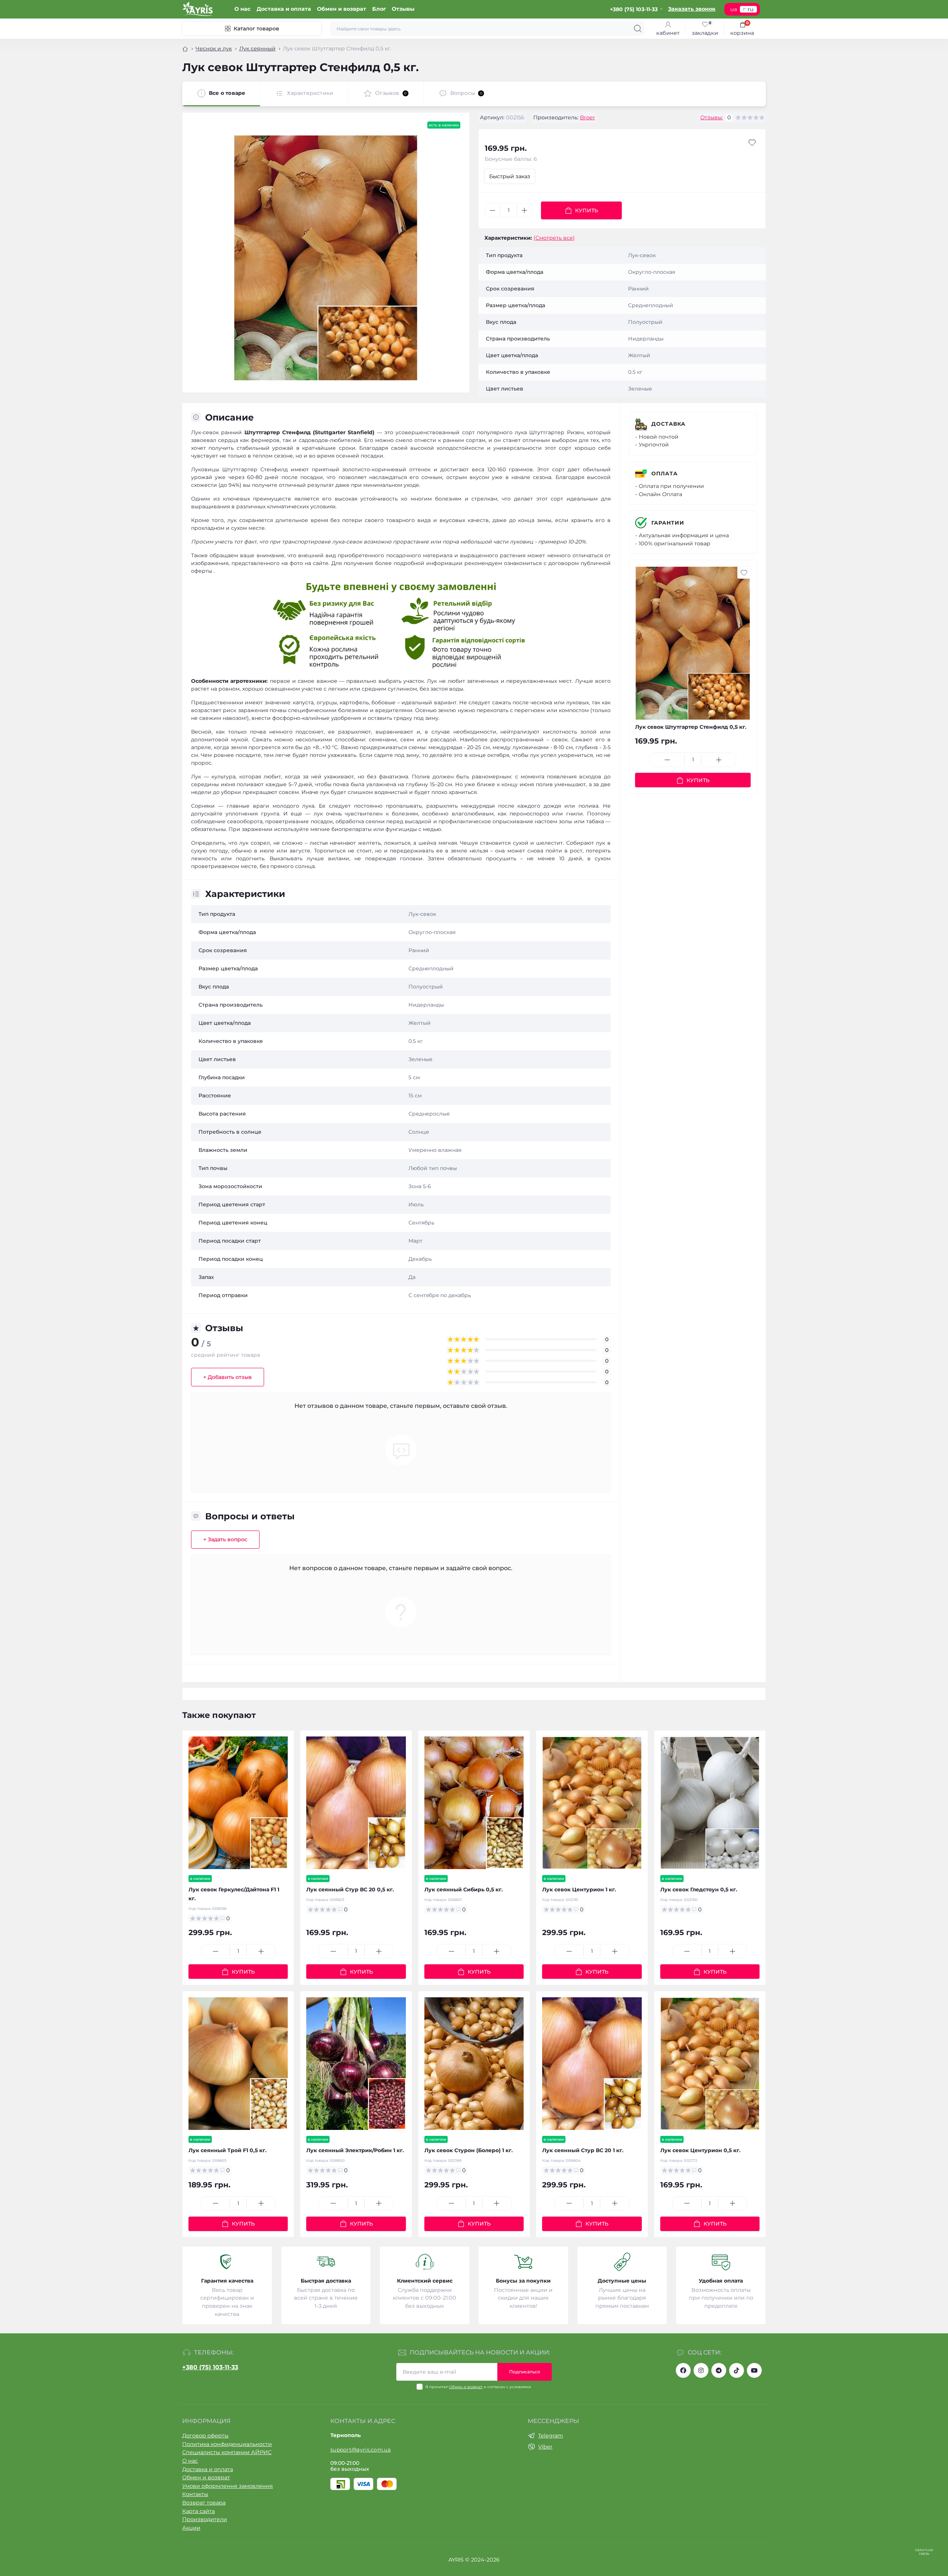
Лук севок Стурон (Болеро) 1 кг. (469, 2150)
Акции (191, 2528)
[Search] (638, 29)
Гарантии (668, 523)
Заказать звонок (692, 9)
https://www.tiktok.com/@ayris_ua (737, 2370)
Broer (588, 117)
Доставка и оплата (284, 9)
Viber (545, 2447)
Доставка (668, 424)
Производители (205, 2519)
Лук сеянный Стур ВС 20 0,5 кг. (350, 1889)
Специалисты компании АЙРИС (227, 2452)
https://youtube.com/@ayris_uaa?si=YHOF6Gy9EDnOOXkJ (754, 2370)
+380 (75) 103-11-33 (210, 2367)
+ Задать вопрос (225, 1539)
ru (751, 9)
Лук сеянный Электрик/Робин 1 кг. (355, 2150)
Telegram (550, 2436)
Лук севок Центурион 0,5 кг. (700, 2150)
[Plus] (524, 210)
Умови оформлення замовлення (228, 2486)
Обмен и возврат (342, 9)
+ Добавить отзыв (228, 1377)
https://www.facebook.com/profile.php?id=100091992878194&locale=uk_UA (683, 2370)
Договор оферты (205, 2436)
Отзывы (403, 9)
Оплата (665, 473)
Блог (379, 9)
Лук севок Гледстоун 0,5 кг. (699, 1889)
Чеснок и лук (214, 49)
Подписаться (525, 2372)
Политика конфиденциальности (227, 2444)
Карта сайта (198, 2511)
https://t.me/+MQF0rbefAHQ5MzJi (719, 2370)
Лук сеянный (257, 49)
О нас (243, 9)
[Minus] (493, 210)
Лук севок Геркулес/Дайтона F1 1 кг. (234, 1894)
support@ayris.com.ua (360, 2450)
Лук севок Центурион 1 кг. (579, 1889)
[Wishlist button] (752, 143)
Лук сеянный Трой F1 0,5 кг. (228, 2150)
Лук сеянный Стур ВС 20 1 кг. (583, 2150)
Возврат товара (204, 2503)
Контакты (195, 2494)
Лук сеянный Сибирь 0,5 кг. (464, 1889)
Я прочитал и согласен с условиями (478, 2387)
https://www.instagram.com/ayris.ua (701, 2370)
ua (734, 9)
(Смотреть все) (554, 238)
